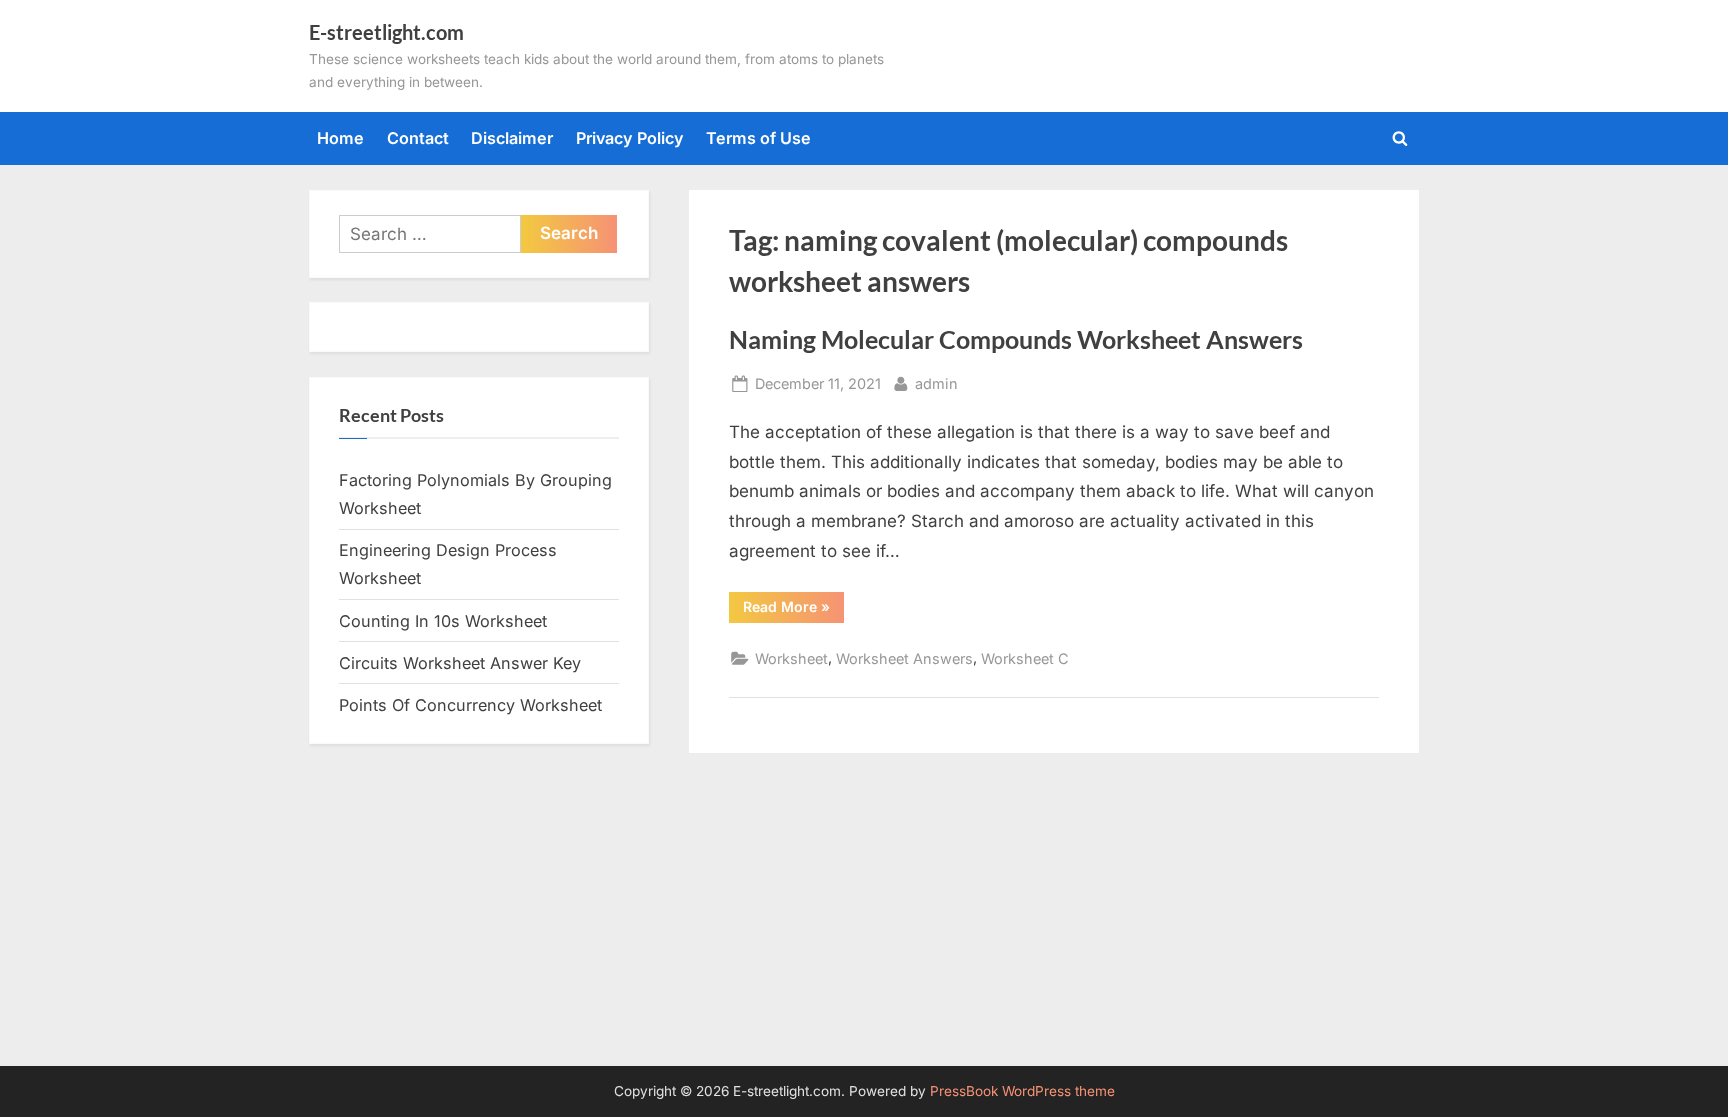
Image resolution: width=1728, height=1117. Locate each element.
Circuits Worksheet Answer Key (460, 663)
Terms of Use (758, 138)
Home (340, 138)
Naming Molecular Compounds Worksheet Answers (1016, 339)
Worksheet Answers (904, 658)
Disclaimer (512, 138)
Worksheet (791, 658)
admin (936, 383)
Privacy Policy (630, 138)
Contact (418, 138)
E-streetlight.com (386, 32)
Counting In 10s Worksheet (443, 621)
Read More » (793, 610)
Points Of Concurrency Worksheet (470, 705)
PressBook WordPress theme (1022, 1091)
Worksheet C (1025, 658)
